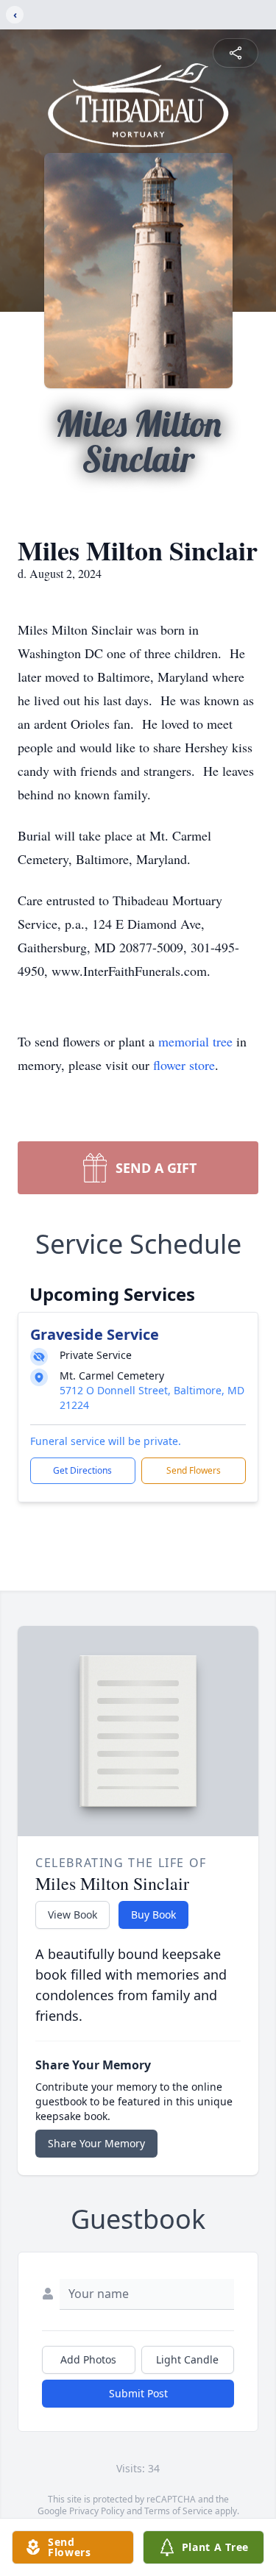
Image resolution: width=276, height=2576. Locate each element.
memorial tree (195, 1041)
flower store (184, 1065)
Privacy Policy (97, 2511)
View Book (72, 1915)
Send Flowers (194, 1470)
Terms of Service (178, 2511)
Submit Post (138, 2393)
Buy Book (153, 1915)
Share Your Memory (96, 2143)
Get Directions (82, 1470)
